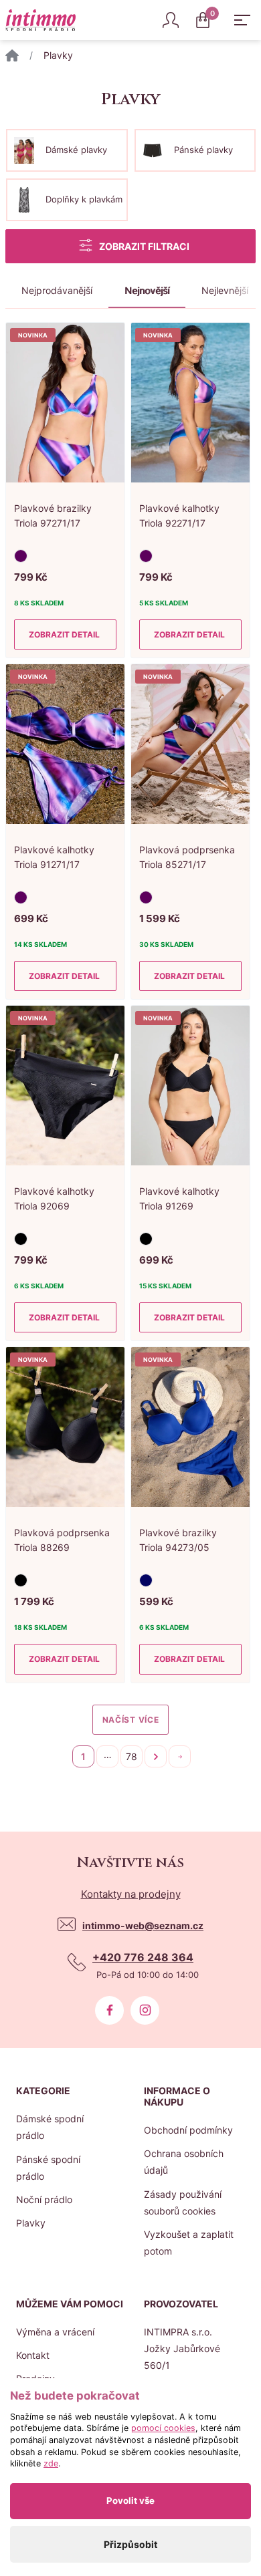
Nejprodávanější (57, 290)
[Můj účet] (171, 20)
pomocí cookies (163, 2428)
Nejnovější (147, 290)
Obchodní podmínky (188, 2130)
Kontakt (33, 2355)
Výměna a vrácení (55, 2332)
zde (51, 2463)
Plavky (31, 2223)
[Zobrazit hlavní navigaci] (242, 20)
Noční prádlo (44, 2199)
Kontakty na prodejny (131, 1894)
